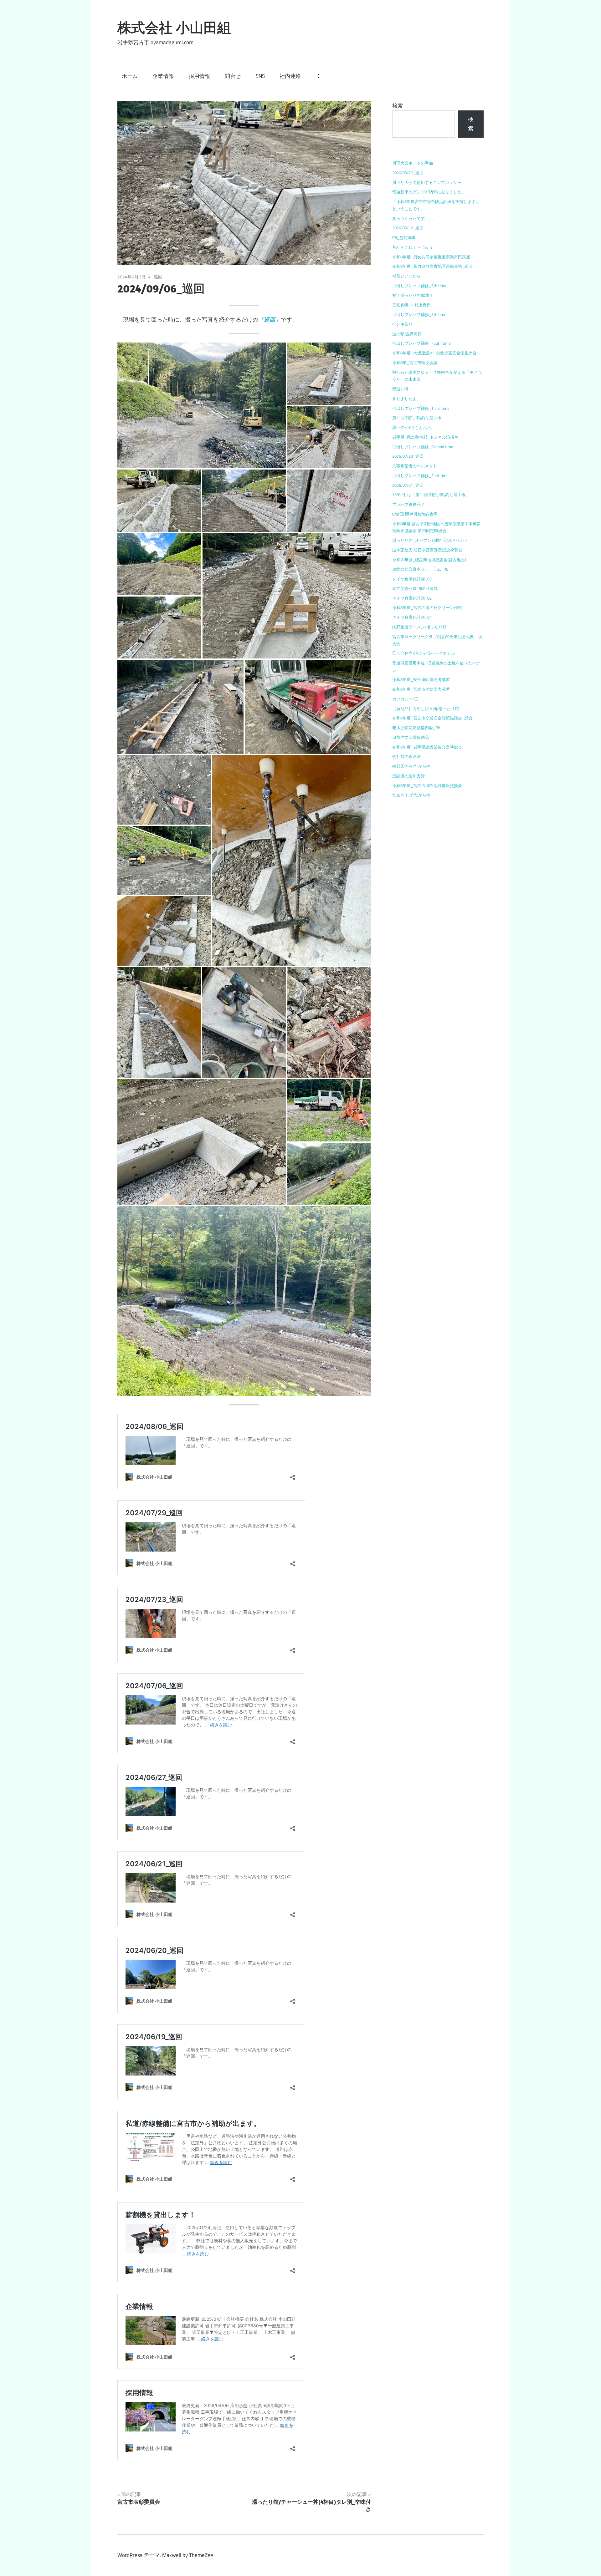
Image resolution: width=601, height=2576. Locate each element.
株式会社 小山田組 (174, 28)
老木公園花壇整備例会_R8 (416, 728)
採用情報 (199, 76)
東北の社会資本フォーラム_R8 (420, 569)
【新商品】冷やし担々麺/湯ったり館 (426, 709)
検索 (398, 106)
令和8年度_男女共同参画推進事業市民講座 (431, 257)
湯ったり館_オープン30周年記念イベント (430, 540)
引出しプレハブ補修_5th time (419, 314)
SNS (260, 76)
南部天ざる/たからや (411, 766)
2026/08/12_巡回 (408, 228)
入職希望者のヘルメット (415, 466)
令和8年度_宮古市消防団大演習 (421, 689)
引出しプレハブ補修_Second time (423, 447)
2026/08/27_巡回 (408, 173)
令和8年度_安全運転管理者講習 (421, 679)
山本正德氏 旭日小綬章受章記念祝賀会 (427, 550)
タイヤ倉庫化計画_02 (412, 598)
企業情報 (163, 76)
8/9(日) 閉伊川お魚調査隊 (415, 514)
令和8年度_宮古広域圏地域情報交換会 (427, 785)
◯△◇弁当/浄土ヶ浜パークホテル (424, 653)
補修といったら (406, 276)
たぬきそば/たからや (411, 795)
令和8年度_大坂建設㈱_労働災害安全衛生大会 (434, 353)
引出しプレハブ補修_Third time (421, 408)
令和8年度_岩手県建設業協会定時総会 (427, 747)
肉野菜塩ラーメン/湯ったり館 (419, 627)
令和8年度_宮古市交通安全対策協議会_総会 (432, 718)
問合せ (233, 76)
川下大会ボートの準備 (413, 163)
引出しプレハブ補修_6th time (419, 286)
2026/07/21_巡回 (408, 485)
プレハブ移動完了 (408, 504)
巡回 (158, 277)
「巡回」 (270, 320)
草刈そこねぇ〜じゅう (413, 247)
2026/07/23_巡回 (408, 456)
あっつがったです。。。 (415, 218)
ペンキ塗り (402, 324)
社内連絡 (290, 76)
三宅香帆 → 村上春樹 (411, 305)
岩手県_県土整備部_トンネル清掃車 (425, 437)
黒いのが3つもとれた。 (414, 427)
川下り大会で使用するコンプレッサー (427, 182)
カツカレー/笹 (405, 699)
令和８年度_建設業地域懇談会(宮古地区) (429, 560)
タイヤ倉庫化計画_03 (412, 579)
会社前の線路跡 (406, 756)
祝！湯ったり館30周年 (413, 295)
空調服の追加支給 (408, 776)
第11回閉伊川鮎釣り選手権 (417, 418)
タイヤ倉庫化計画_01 (412, 617)
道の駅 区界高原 (407, 334)
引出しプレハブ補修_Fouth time (421, 343)
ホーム (130, 76)
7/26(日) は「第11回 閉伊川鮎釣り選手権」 (431, 495)
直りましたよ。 (406, 399)
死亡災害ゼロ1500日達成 (415, 588)
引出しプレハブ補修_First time (420, 475)
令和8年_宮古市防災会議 (415, 363)
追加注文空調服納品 (411, 737)
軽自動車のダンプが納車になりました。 (429, 192)
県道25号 (401, 389)
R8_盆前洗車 (404, 237)
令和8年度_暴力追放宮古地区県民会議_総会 (432, 266)
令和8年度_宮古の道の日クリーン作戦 (427, 607)
